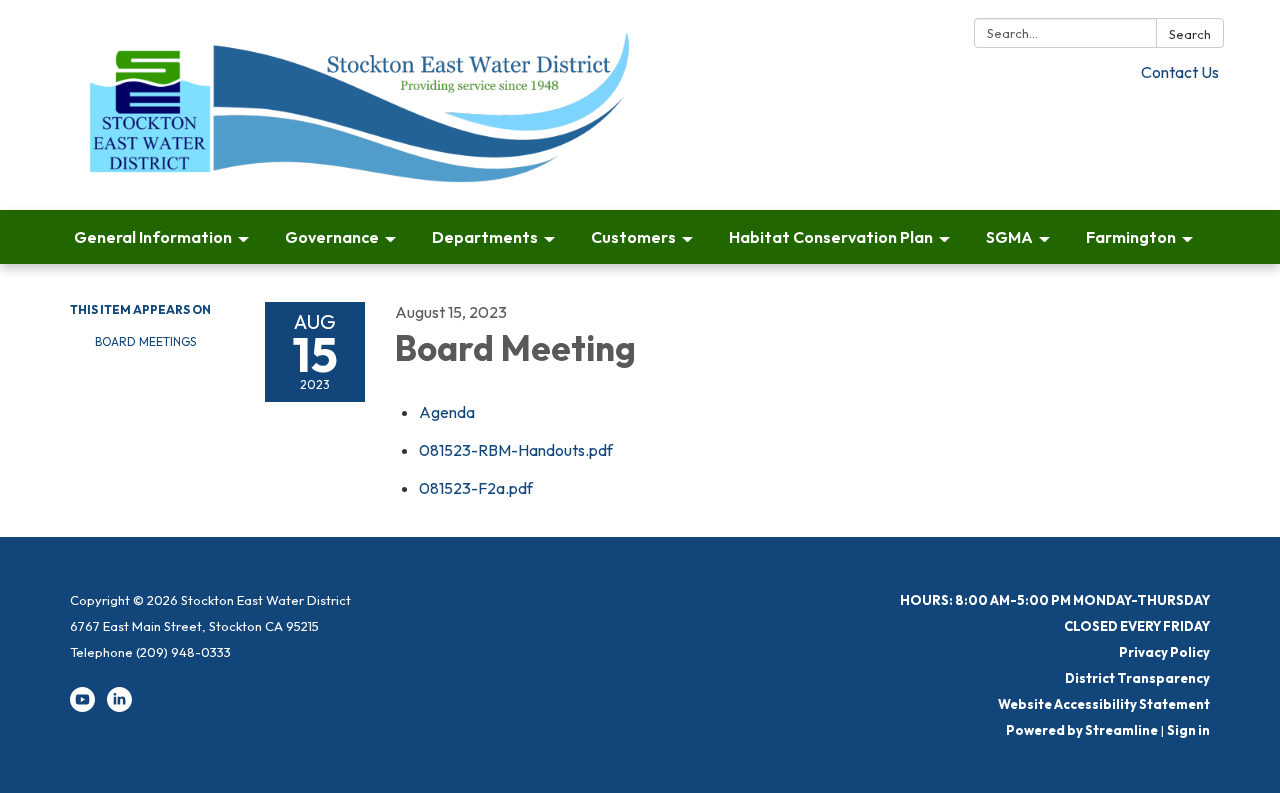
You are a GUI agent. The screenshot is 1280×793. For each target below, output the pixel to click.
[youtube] (82, 707)
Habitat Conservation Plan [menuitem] (831, 237)
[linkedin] (119, 707)
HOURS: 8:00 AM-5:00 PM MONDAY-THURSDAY (1055, 600)
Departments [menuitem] (485, 237)
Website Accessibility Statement (1104, 704)
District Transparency (1137, 678)
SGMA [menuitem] (1009, 237)
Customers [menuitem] (633, 237)
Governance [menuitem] (332, 237)
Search (1190, 34)
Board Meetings (145, 341)
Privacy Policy (1164, 652)
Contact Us (1180, 72)
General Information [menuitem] (153, 237)
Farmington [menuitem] (1131, 237)
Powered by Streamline (1082, 730)
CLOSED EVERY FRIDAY (1137, 626)
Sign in (1188, 730)
